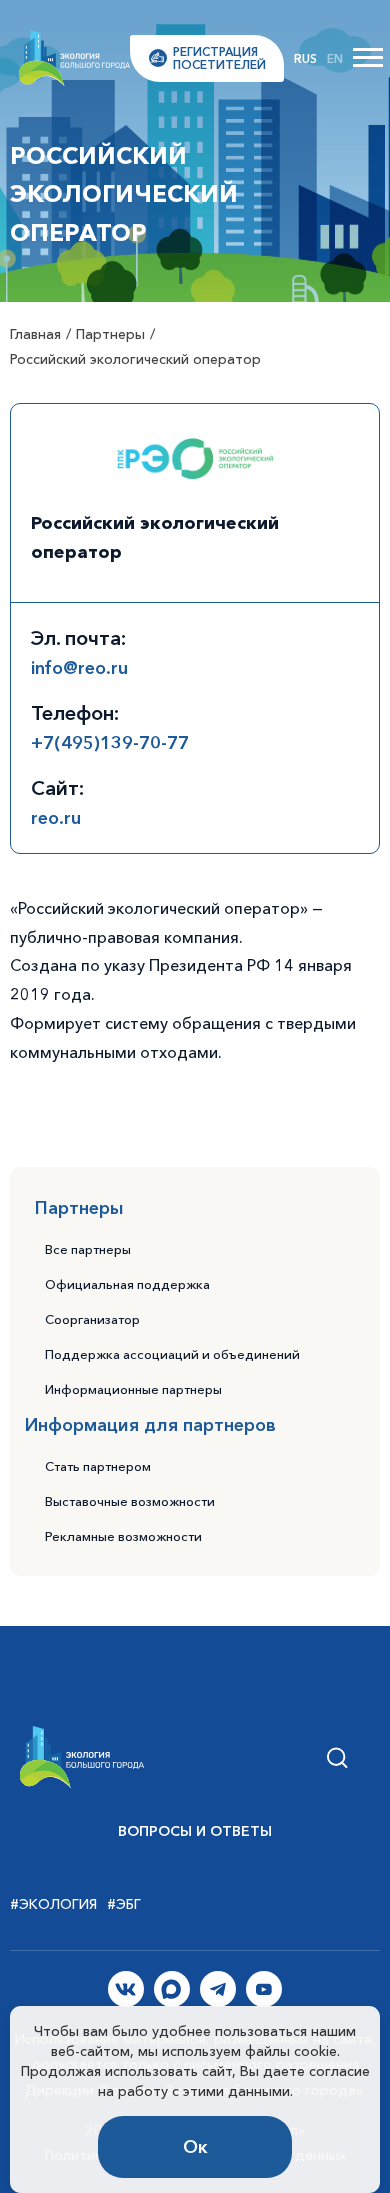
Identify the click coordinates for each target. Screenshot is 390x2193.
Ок (195, 2147)
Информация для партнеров (150, 1425)
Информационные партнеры (133, 1389)
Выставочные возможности (130, 1501)
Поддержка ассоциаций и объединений (172, 1354)
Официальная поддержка (127, 1284)
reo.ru (56, 818)
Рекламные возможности (123, 1536)
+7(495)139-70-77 (110, 743)
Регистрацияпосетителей (219, 58)
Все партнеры (88, 1249)
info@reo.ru (79, 668)
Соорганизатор (92, 1319)
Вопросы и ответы (195, 1831)
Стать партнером (98, 1466)
